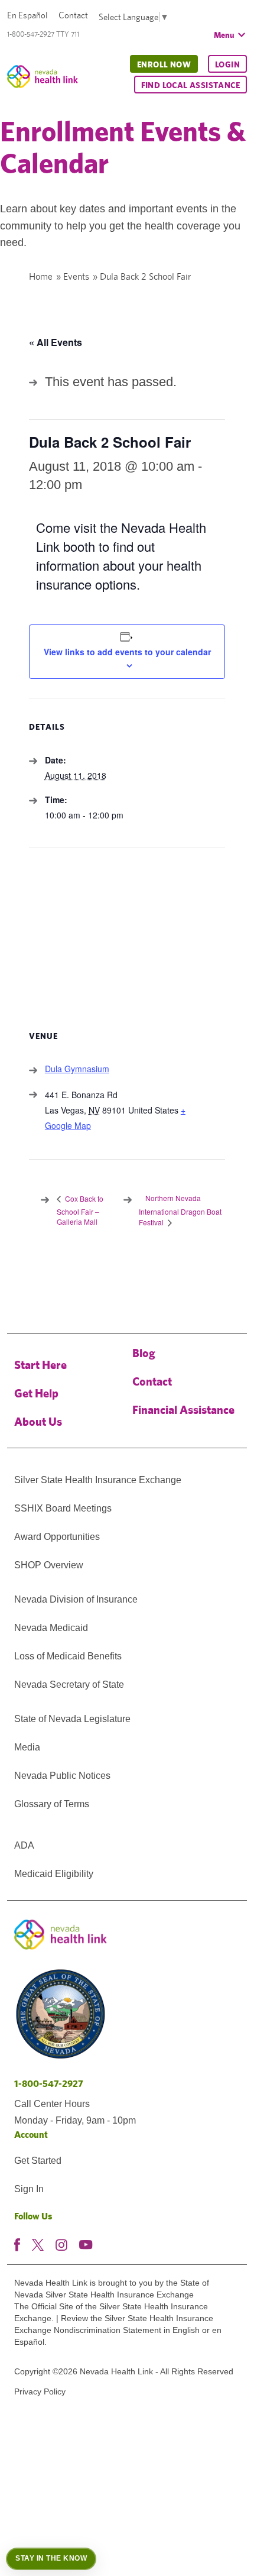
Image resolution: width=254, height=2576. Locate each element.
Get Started (38, 2161)
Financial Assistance (183, 1410)
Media (27, 1747)
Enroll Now (164, 64)
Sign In (29, 2189)
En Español (27, 15)
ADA (24, 1845)
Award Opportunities (57, 1537)
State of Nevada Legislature (72, 1719)
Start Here (40, 1365)
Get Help (36, 1393)
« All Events (56, 342)
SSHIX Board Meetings (63, 1508)
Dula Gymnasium (77, 1069)
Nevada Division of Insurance (76, 1599)
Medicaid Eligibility (54, 1874)
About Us (38, 1421)
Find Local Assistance (190, 85)
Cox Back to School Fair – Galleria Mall (80, 1210)
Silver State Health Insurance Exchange (98, 1480)
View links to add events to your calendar (127, 652)
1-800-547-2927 (49, 2084)
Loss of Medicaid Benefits (68, 1656)
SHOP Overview (49, 1565)
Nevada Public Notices (62, 1776)
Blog (144, 1353)
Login (227, 64)
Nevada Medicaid (51, 1628)
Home (41, 276)
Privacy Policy (40, 2391)
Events (76, 276)
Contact (73, 15)
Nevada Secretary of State (69, 1685)
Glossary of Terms (52, 1804)
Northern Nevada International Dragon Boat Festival (180, 1210)
